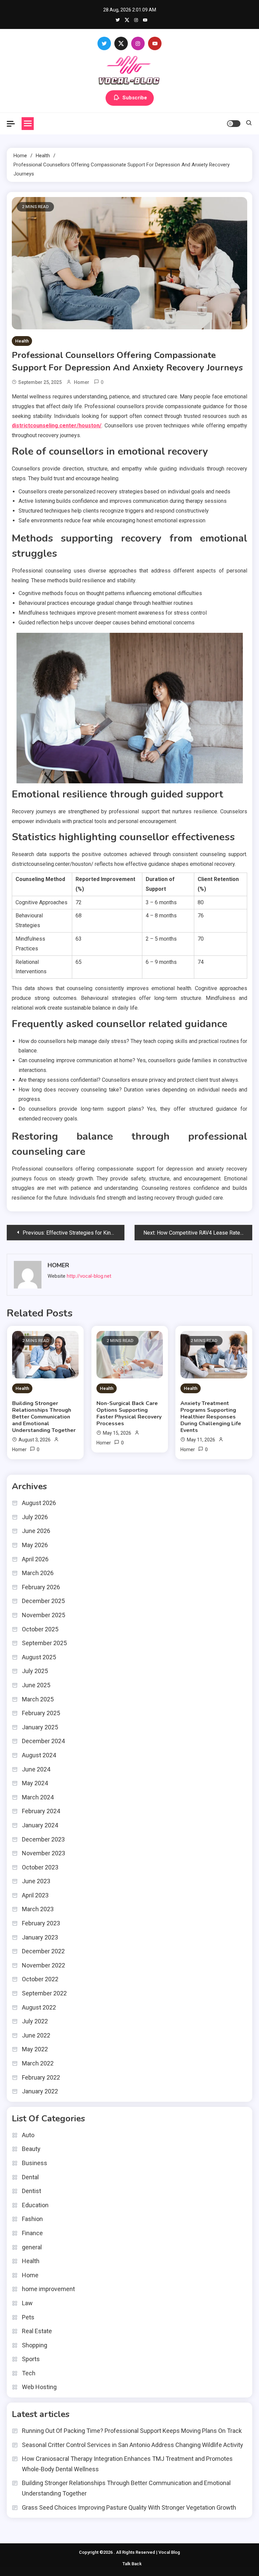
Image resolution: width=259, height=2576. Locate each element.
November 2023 (44, 1853)
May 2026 (35, 1545)
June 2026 (36, 1531)
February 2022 (41, 2077)
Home (30, 2275)
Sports (31, 2359)
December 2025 (43, 1601)
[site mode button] (234, 124)
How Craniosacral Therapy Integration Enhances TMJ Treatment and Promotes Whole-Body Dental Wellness (127, 2464)
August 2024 (39, 1755)
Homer (82, 382)
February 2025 (41, 1713)
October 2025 (40, 1629)
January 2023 (40, 1937)
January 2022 (40, 2091)
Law (27, 2303)
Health (22, 341)
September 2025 (44, 1643)
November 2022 (44, 1965)
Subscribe (135, 98)
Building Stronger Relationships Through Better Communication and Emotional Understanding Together (44, 1417)
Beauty (31, 2149)
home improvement (48, 2289)
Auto (28, 2135)
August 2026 (39, 1503)
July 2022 (35, 2021)
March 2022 (38, 2063)
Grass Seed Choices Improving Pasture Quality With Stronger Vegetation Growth (129, 2507)
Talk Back (132, 2564)
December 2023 (43, 1839)
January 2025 (40, 1727)
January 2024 (40, 1825)
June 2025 (36, 1685)
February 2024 (41, 1811)
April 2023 (35, 1895)
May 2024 (35, 1783)
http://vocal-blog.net (89, 1276)
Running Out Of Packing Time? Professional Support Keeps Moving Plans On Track (132, 2431)
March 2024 (38, 1797)
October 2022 (40, 1979)
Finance (32, 2233)
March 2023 (38, 1909)
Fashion (32, 2219)
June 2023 (36, 1881)
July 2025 (35, 1671)
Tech (29, 2373)
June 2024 (36, 1769)
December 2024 (43, 1741)
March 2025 (38, 1699)
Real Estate (37, 2331)
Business (35, 2163)
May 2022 (35, 2049)
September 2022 (44, 1993)
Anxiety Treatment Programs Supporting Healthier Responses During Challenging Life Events (211, 1417)
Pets (28, 2317)
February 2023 (41, 1923)
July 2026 (35, 1517)
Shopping (35, 2345)
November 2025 (44, 1615)
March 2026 (38, 1573)
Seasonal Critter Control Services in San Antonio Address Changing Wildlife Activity (133, 2445)
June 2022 (36, 2035)
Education (35, 2205)
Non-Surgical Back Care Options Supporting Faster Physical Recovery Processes (129, 1413)
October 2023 (40, 1867)
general (32, 2247)
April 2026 (35, 1559)
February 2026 (41, 1587)
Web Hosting (39, 2387)
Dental (30, 2177)
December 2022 (43, 1951)
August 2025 (39, 1657)
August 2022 (39, 2007)
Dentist (32, 2191)
